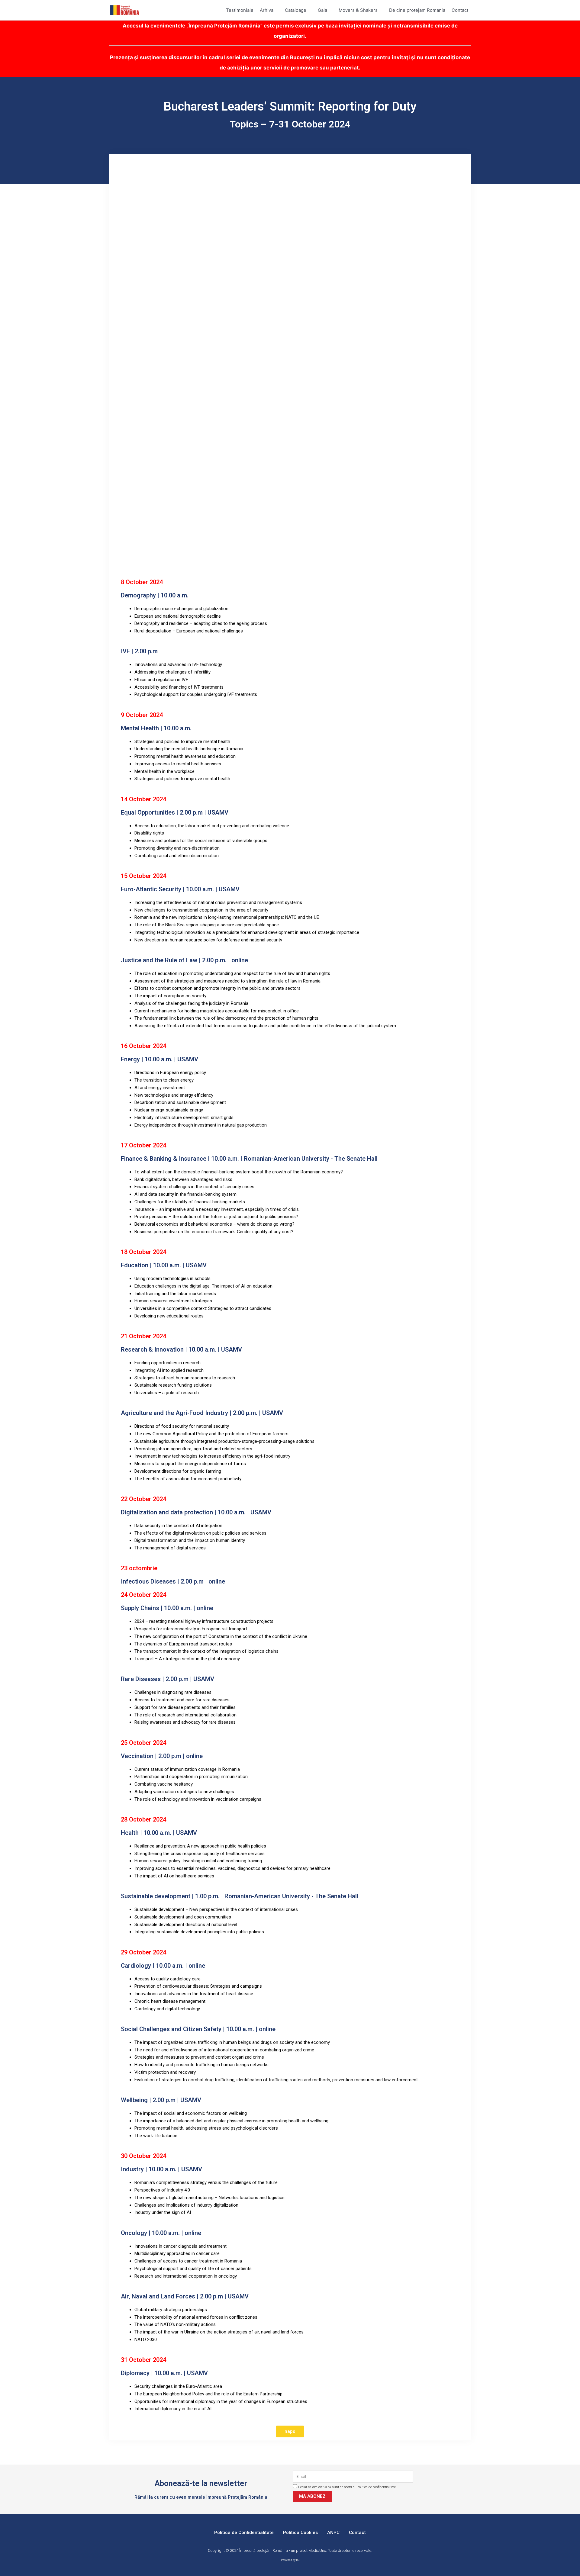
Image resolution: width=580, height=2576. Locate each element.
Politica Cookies (300, 2533)
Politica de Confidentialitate (244, 2533)
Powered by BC (290, 2560)
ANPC (333, 2533)
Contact (357, 2533)
